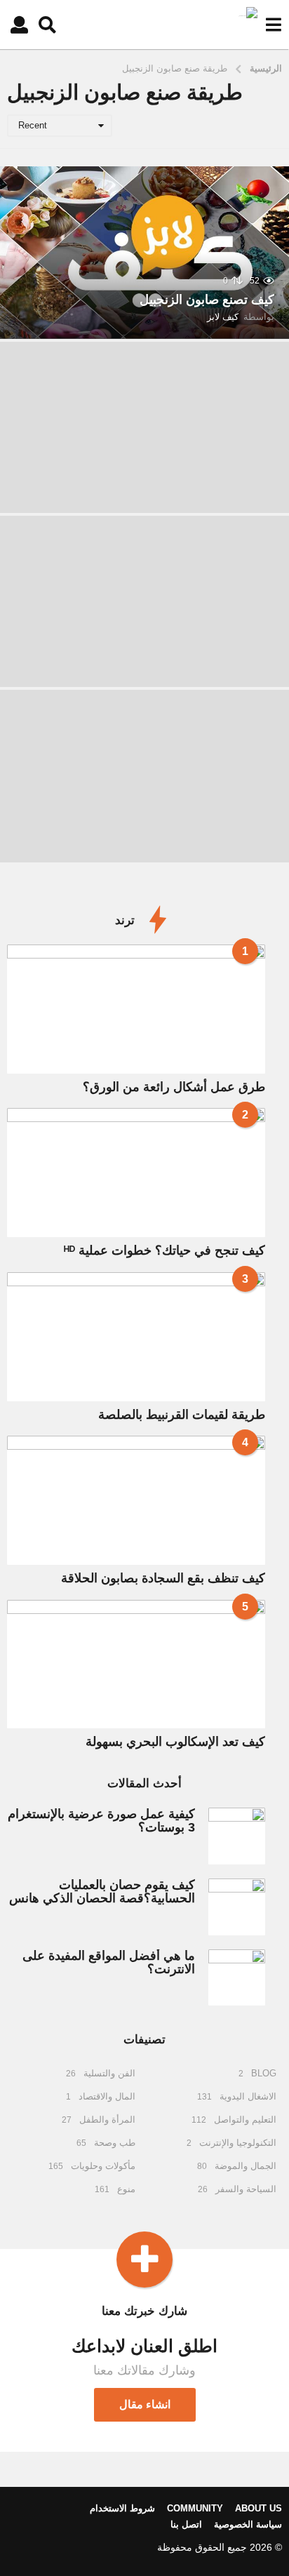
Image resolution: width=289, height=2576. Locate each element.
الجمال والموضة (246, 2166)
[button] (273, 25)
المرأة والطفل (107, 2120)
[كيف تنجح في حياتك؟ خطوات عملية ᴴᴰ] (136, 1173)
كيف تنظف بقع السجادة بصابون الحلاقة (163, 1578)
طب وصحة (115, 2143)
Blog (264, 2073)
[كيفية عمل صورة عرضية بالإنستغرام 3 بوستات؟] (237, 1836)
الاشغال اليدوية (248, 2096)
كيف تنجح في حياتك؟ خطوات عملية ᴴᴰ (164, 1250)
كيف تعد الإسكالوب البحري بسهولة (175, 1742)
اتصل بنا (186, 2524)
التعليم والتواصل (245, 2120)
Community (195, 2508)
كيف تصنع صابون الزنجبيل (207, 300)
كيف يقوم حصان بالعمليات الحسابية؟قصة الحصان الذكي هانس (102, 1891)
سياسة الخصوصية (248, 2524)
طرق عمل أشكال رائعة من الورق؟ (174, 1087)
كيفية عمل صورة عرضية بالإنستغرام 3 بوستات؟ (101, 1821)
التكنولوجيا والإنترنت (238, 2143)
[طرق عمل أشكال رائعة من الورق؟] (136, 1009)
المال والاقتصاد (107, 2096)
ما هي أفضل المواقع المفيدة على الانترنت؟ (109, 1962)
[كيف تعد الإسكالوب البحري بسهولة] (136, 1664)
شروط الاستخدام (122, 2508)
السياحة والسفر (246, 2189)
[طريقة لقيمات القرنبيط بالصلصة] (136, 1337)
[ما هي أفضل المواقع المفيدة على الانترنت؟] (237, 1978)
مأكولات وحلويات (103, 2166)
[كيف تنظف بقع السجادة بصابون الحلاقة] (136, 1500)
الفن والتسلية (109, 2073)
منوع (126, 2189)
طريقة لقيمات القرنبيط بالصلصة (182, 1415)
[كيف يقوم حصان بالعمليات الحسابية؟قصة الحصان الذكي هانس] (237, 1907)
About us (258, 2508)
